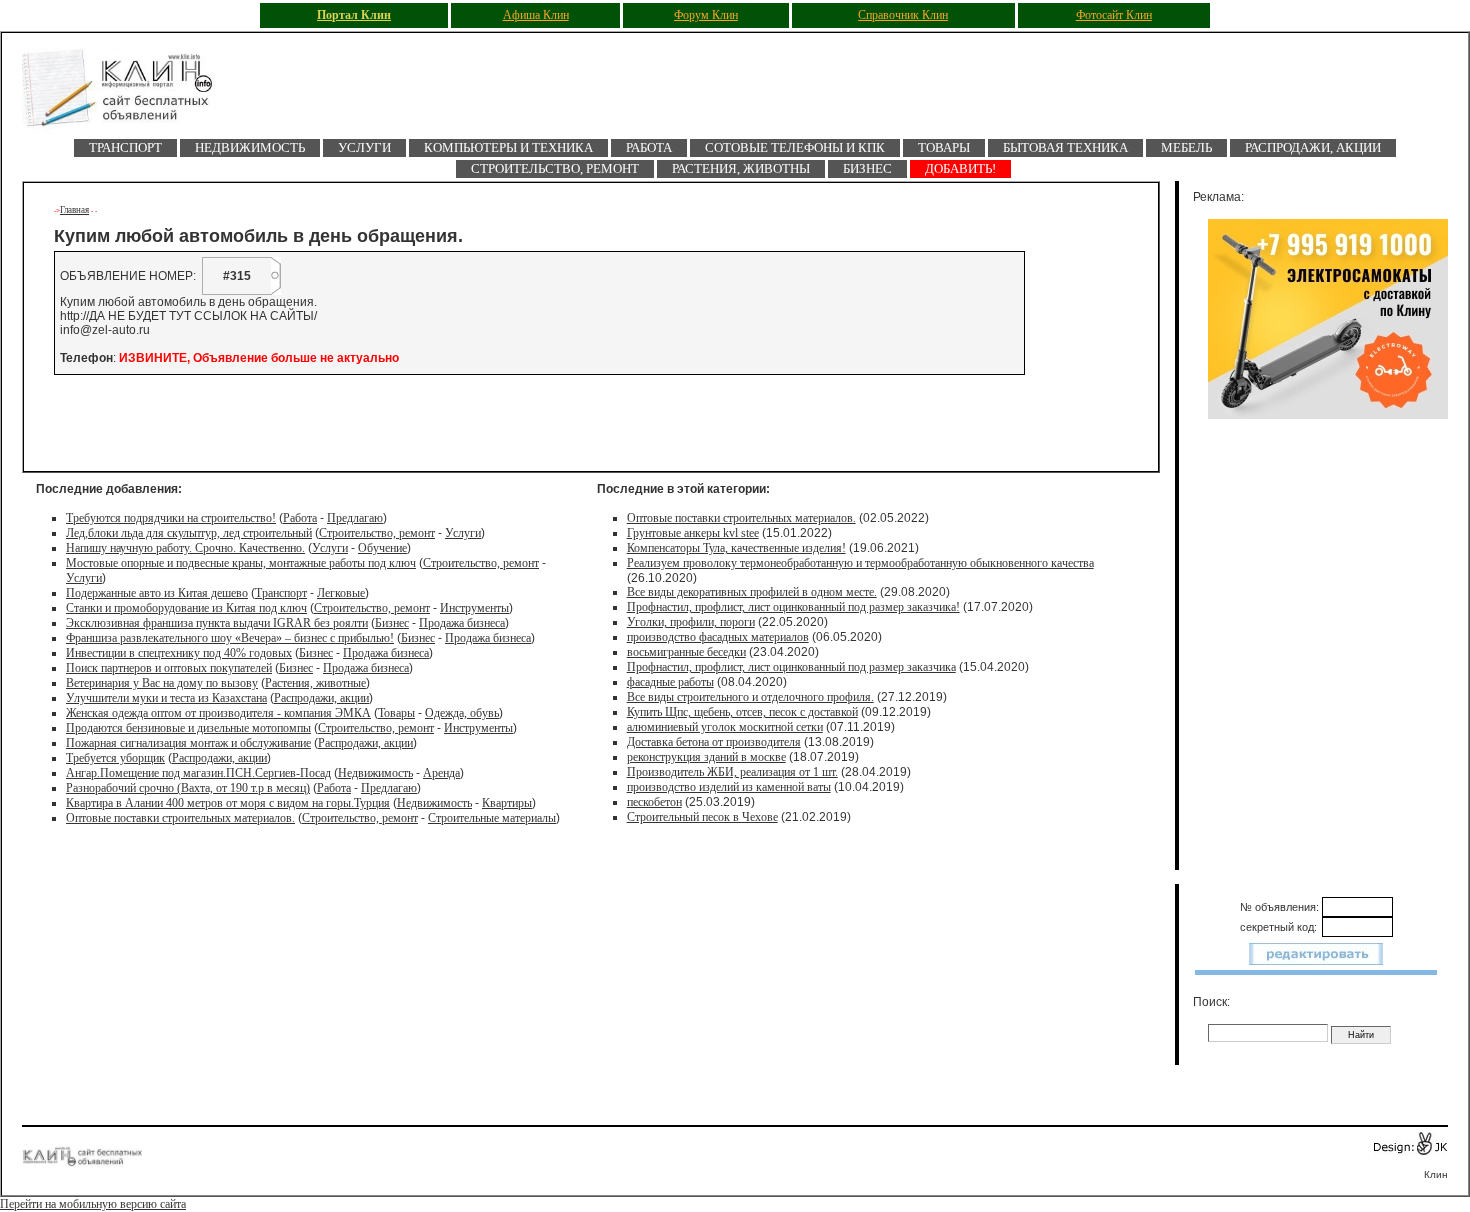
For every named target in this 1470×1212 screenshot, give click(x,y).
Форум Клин (706, 15)
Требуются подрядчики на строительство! (171, 518)
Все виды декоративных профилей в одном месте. (752, 592)
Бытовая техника (1065, 147)
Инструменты (474, 608)
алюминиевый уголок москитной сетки (725, 727)
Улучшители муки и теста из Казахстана (166, 698)
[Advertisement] (291, 423)
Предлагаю (355, 518)
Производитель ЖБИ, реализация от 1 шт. (732, 772)
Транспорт (125, 147)
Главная (74, 210)
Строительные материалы (492, 818)
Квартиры (507, 803)
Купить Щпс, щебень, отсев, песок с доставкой (742, 712)
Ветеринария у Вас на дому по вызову (162, 683)
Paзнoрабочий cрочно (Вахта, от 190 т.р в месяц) (188, 788)
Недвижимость (250, 147)
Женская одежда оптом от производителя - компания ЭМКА (218, 713)
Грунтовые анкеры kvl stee (693, 533)
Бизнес (867, 168)
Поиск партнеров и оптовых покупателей (169, 668)
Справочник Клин (903, 15)
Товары (944, 147)
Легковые (341, 593)
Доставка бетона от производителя (714, 742)
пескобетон (654, 802)
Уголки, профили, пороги (691, 622)
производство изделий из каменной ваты (729, 787)
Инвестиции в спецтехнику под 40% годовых (179, 653)
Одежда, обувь (462, 713)
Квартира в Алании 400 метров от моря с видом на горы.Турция (228, 803)
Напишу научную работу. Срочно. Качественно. (185, 548)
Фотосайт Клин (1114, 15)
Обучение (382, 548)
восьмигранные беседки (686, 652)
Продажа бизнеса (462, 623)
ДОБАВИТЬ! (960, 168)
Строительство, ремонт (555, 168)
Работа (649, 147)
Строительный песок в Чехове (702, 817)
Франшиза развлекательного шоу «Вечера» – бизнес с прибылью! (230, 638)
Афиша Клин (536, 15)
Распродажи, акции (1313, 147)
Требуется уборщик (115, 758)
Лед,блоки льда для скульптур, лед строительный (189, 533)
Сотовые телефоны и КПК (795, 147)
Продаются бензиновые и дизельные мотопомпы (188, 728)
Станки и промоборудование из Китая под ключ (186, 608)
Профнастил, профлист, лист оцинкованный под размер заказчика (791, 667)
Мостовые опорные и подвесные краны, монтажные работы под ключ (241, 563)
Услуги (364, 147)
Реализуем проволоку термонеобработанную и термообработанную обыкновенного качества (860, 563)
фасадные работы (670, 682)
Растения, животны (741, 168)
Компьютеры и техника (508, 147)
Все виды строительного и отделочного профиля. (750, 697)
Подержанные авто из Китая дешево (157, 593)
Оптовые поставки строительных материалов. (180, 818)
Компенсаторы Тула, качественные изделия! (736, 548)
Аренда (441, 773)
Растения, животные (315, 683)
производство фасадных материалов (718, 637)
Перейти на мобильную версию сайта (93, 1204)
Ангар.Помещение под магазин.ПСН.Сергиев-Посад (198, 773)
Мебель (1186, 147)
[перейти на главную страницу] (132, 93)
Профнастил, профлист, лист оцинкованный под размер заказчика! (793, 607)
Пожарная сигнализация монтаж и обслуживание (188, 743)
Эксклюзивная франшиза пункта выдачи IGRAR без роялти (217, 623)
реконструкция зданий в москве (706, 757)
